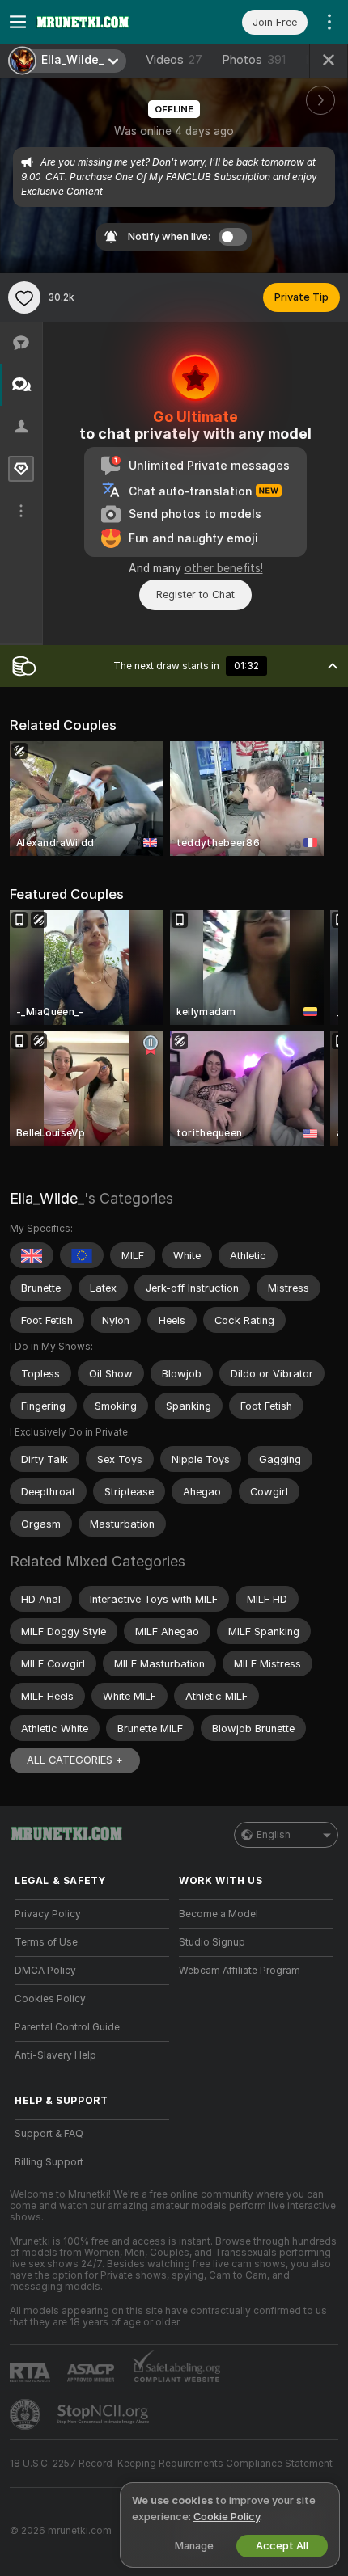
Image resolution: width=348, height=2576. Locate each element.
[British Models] (32, 1255)
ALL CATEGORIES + (75, 1760)
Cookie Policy (227, 2517)
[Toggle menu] (18, 22)
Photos (254, 60)
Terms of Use (46, 1942)
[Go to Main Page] (105, 22)
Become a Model (219, 1914)
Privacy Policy (48, 1914)
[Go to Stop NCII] (104, 2414)
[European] (82, 1255)
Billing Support (49, 2162)
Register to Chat (195, 594)
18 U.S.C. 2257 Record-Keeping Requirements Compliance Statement (171, 2464)
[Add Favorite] (24, 297)
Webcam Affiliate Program (240, 1971)
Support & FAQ (49, 2134)
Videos (174, 60)
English (274, 1835)
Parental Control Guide (67, 2027)
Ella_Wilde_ (47, 1198)
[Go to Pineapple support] (27, 2414)
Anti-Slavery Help (55, 2055)
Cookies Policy (50, 1999)
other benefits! (224, 568)
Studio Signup (212, 1942)
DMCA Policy (45, 1971)
